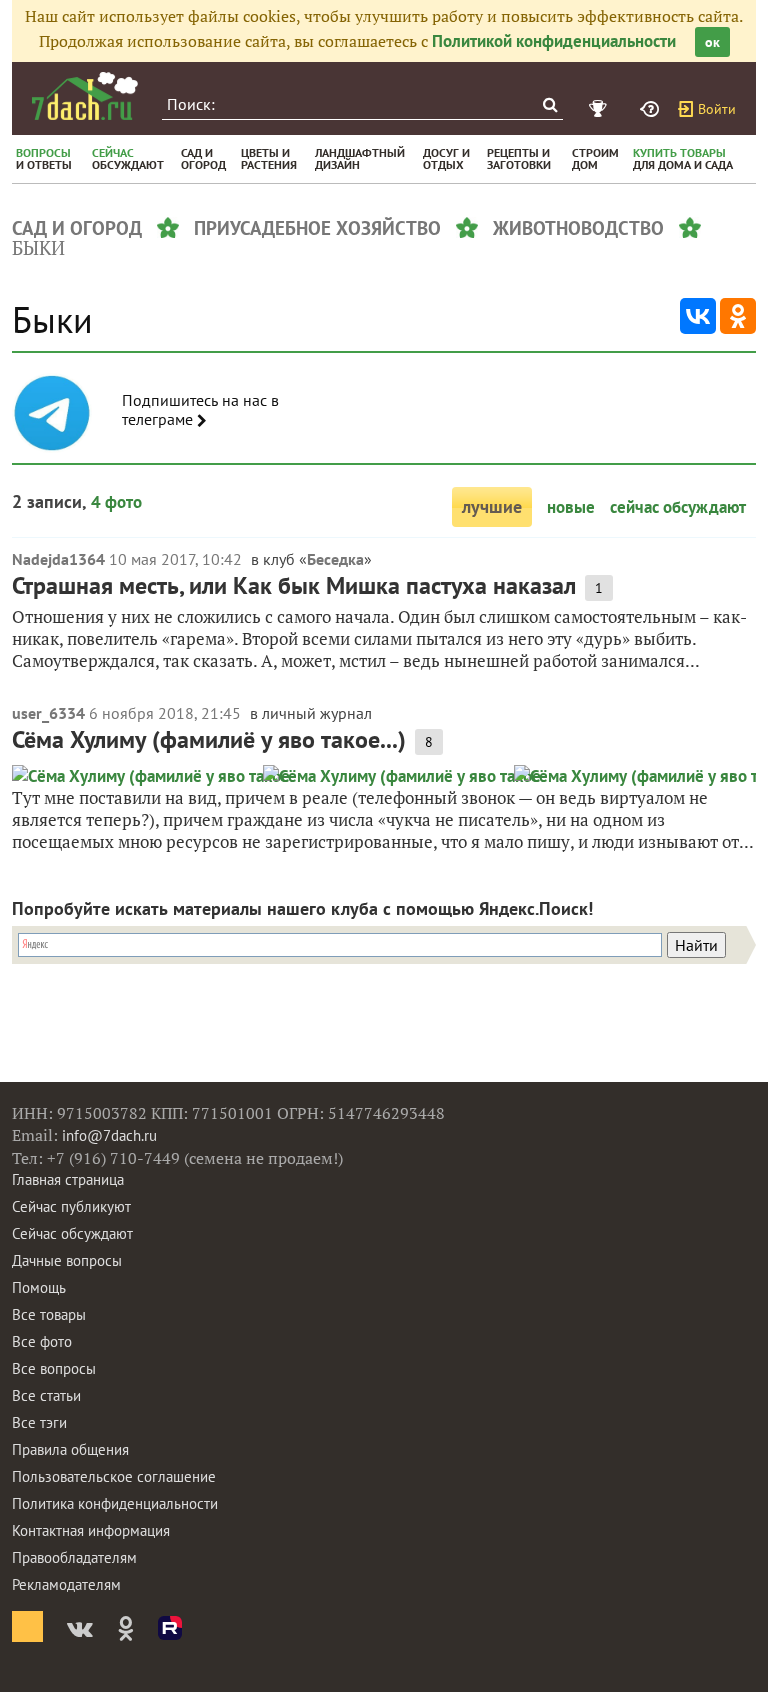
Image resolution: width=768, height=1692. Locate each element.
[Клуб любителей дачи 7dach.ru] (85, 96)
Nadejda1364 (58, 559)
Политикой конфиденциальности (554, 41)
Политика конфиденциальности (115, 1503)
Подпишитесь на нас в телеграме (200, 410)
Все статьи (46, 1395)
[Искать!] (549, 104)
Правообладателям (74, 1557)
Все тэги (39, 1422)
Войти (717, 109)
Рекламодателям (66, 1584)
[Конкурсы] (600, 109)
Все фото (42, 1341)
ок (712, 42)
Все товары (49, 1314)
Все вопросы (54, 1368)
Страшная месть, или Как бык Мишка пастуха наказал (294, 585)
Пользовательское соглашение (114, 1476)
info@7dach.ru (109, 1135)
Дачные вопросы (67, 1260)
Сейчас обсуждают (72, 1233)
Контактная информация (91, 1530)
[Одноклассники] (738, 316)
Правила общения (70, 1449)
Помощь (39, 1287)
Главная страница (68, 1179)
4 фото (116, 502)
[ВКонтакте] (698, 316)
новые (571, 507)
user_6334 (48, 713)
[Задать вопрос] (652, 109)
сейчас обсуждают (678, 507)
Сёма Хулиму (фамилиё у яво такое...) (209, 739)
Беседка (335, 559)
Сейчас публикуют (71, 1206)
